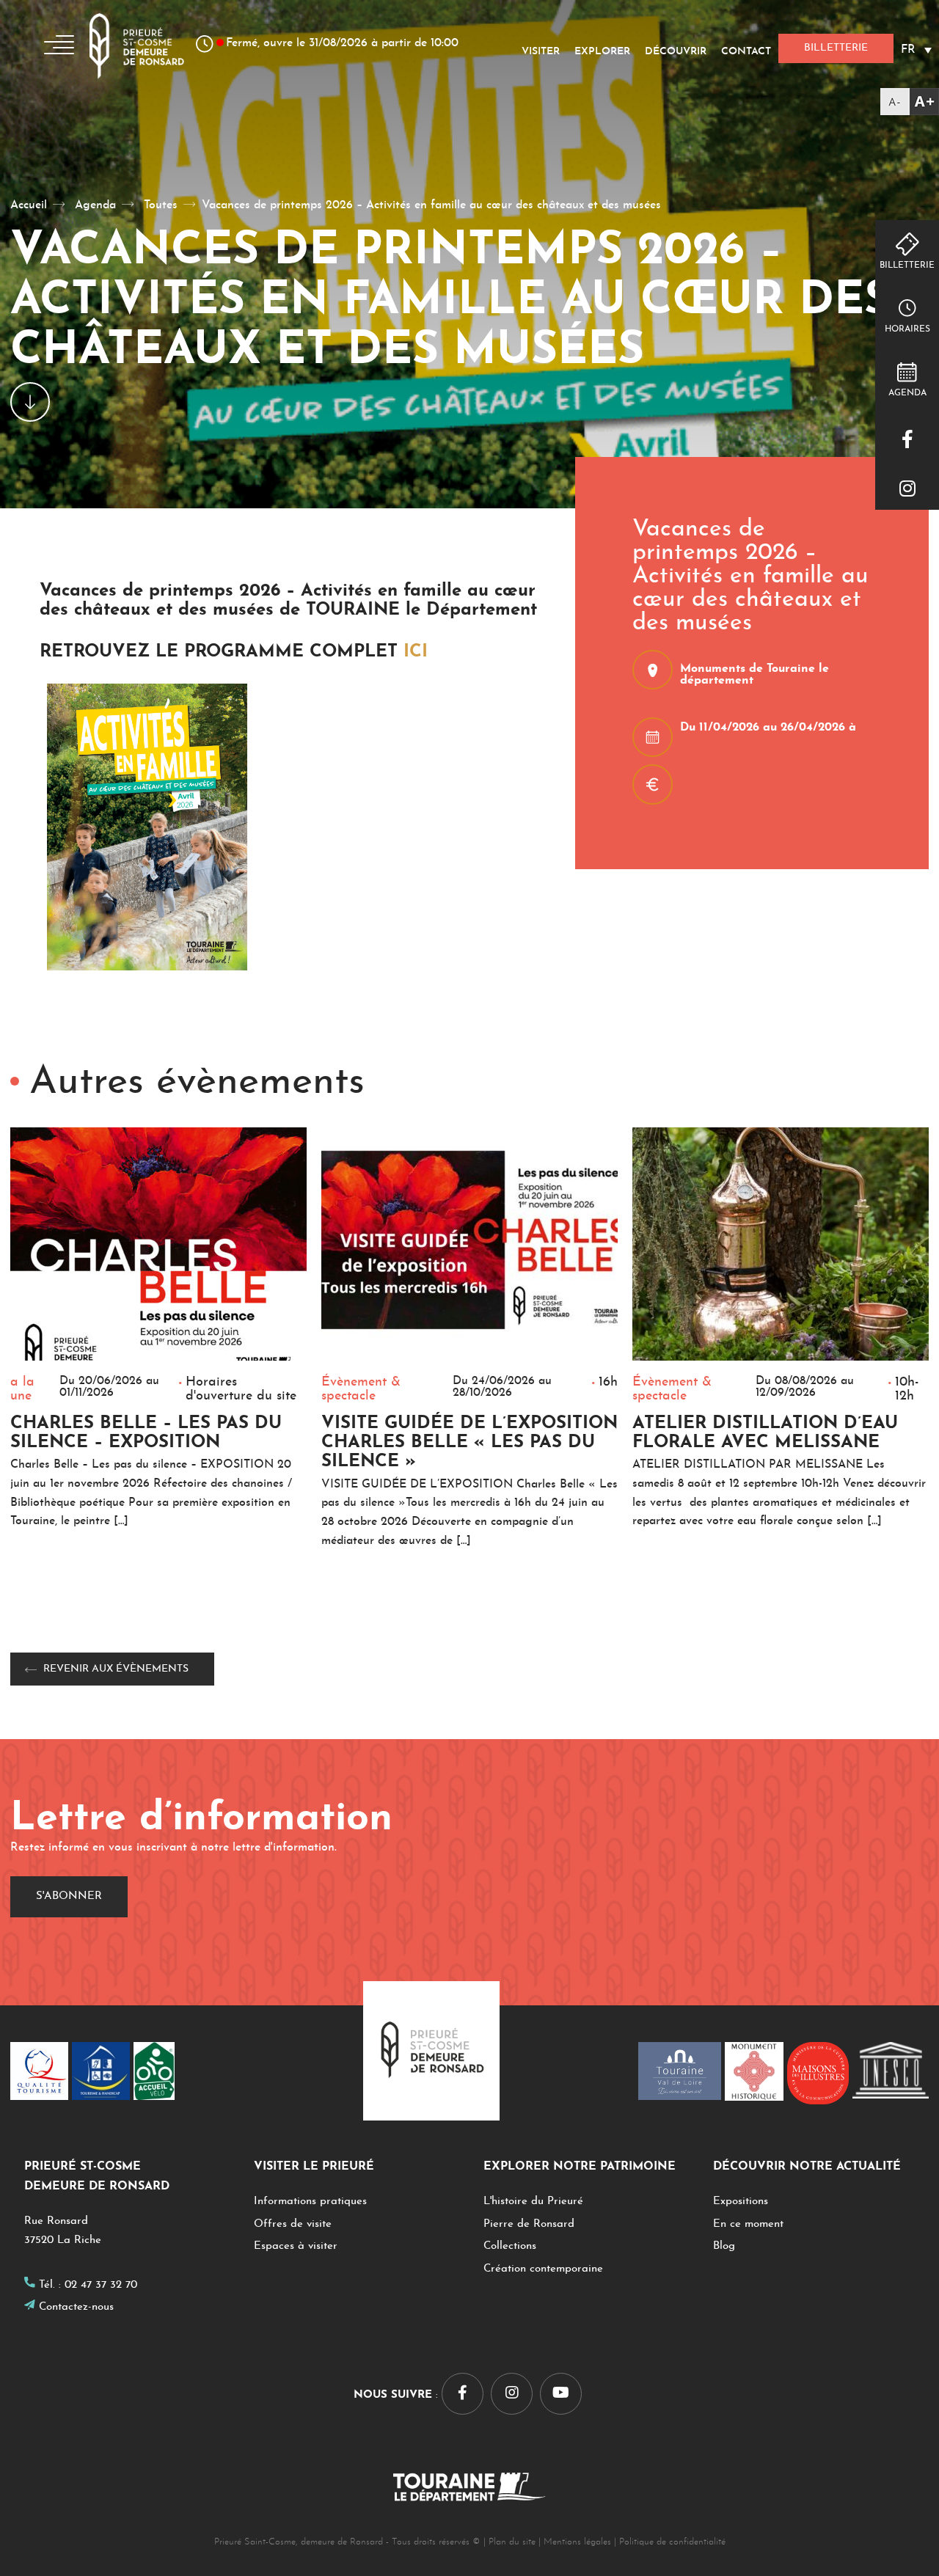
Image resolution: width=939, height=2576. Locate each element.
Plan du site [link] (512, 2542)
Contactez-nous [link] (76, 2307)
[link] (910, 102)
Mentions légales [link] (577, 2542)
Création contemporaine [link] (543, 2269)
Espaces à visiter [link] (296, 2246)
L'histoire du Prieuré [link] (533, 2202)
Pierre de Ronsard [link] (529, 2224)
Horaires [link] (907, 329)
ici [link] (416, 652)
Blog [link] (724, 2246)
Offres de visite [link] (293, 2224)
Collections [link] (510, 2246)
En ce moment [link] (748, 2224)
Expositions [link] (741, 2202)
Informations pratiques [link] (310, 2202)
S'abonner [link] (69, 1896)
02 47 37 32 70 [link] (101, 2285)
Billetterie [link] (907, 266)
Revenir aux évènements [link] (116, 1669)
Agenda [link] (907, 393)
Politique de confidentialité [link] (672, 2542)
